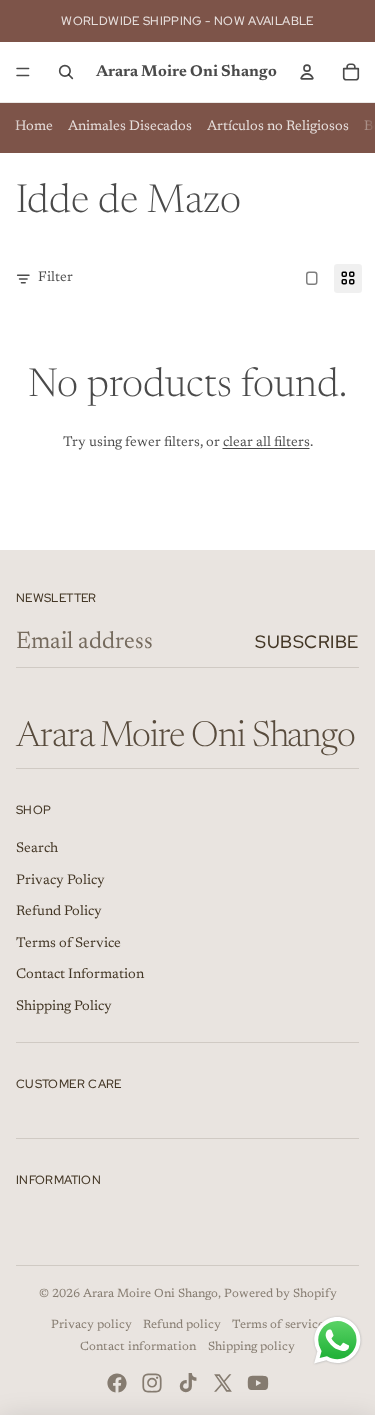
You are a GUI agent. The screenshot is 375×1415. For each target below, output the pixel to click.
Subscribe (307, 641)
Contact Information (80, 975)
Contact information (138, 1347)
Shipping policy (251, 1347)
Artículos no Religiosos (278, 127)
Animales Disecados (130, 127)
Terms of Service (68, 944)
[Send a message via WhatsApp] (337, 1340)
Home (34, 127)
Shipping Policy (64, 1007)
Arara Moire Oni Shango (150, 1294)
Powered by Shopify (280, 1294)
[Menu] (23, 72)
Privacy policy (91, 1325)
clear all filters (266, 443)
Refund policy (182, 1325)
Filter (55, 278)
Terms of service (278, 1325)
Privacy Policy (60, 881)
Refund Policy (59, 912)
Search (37, 849)
